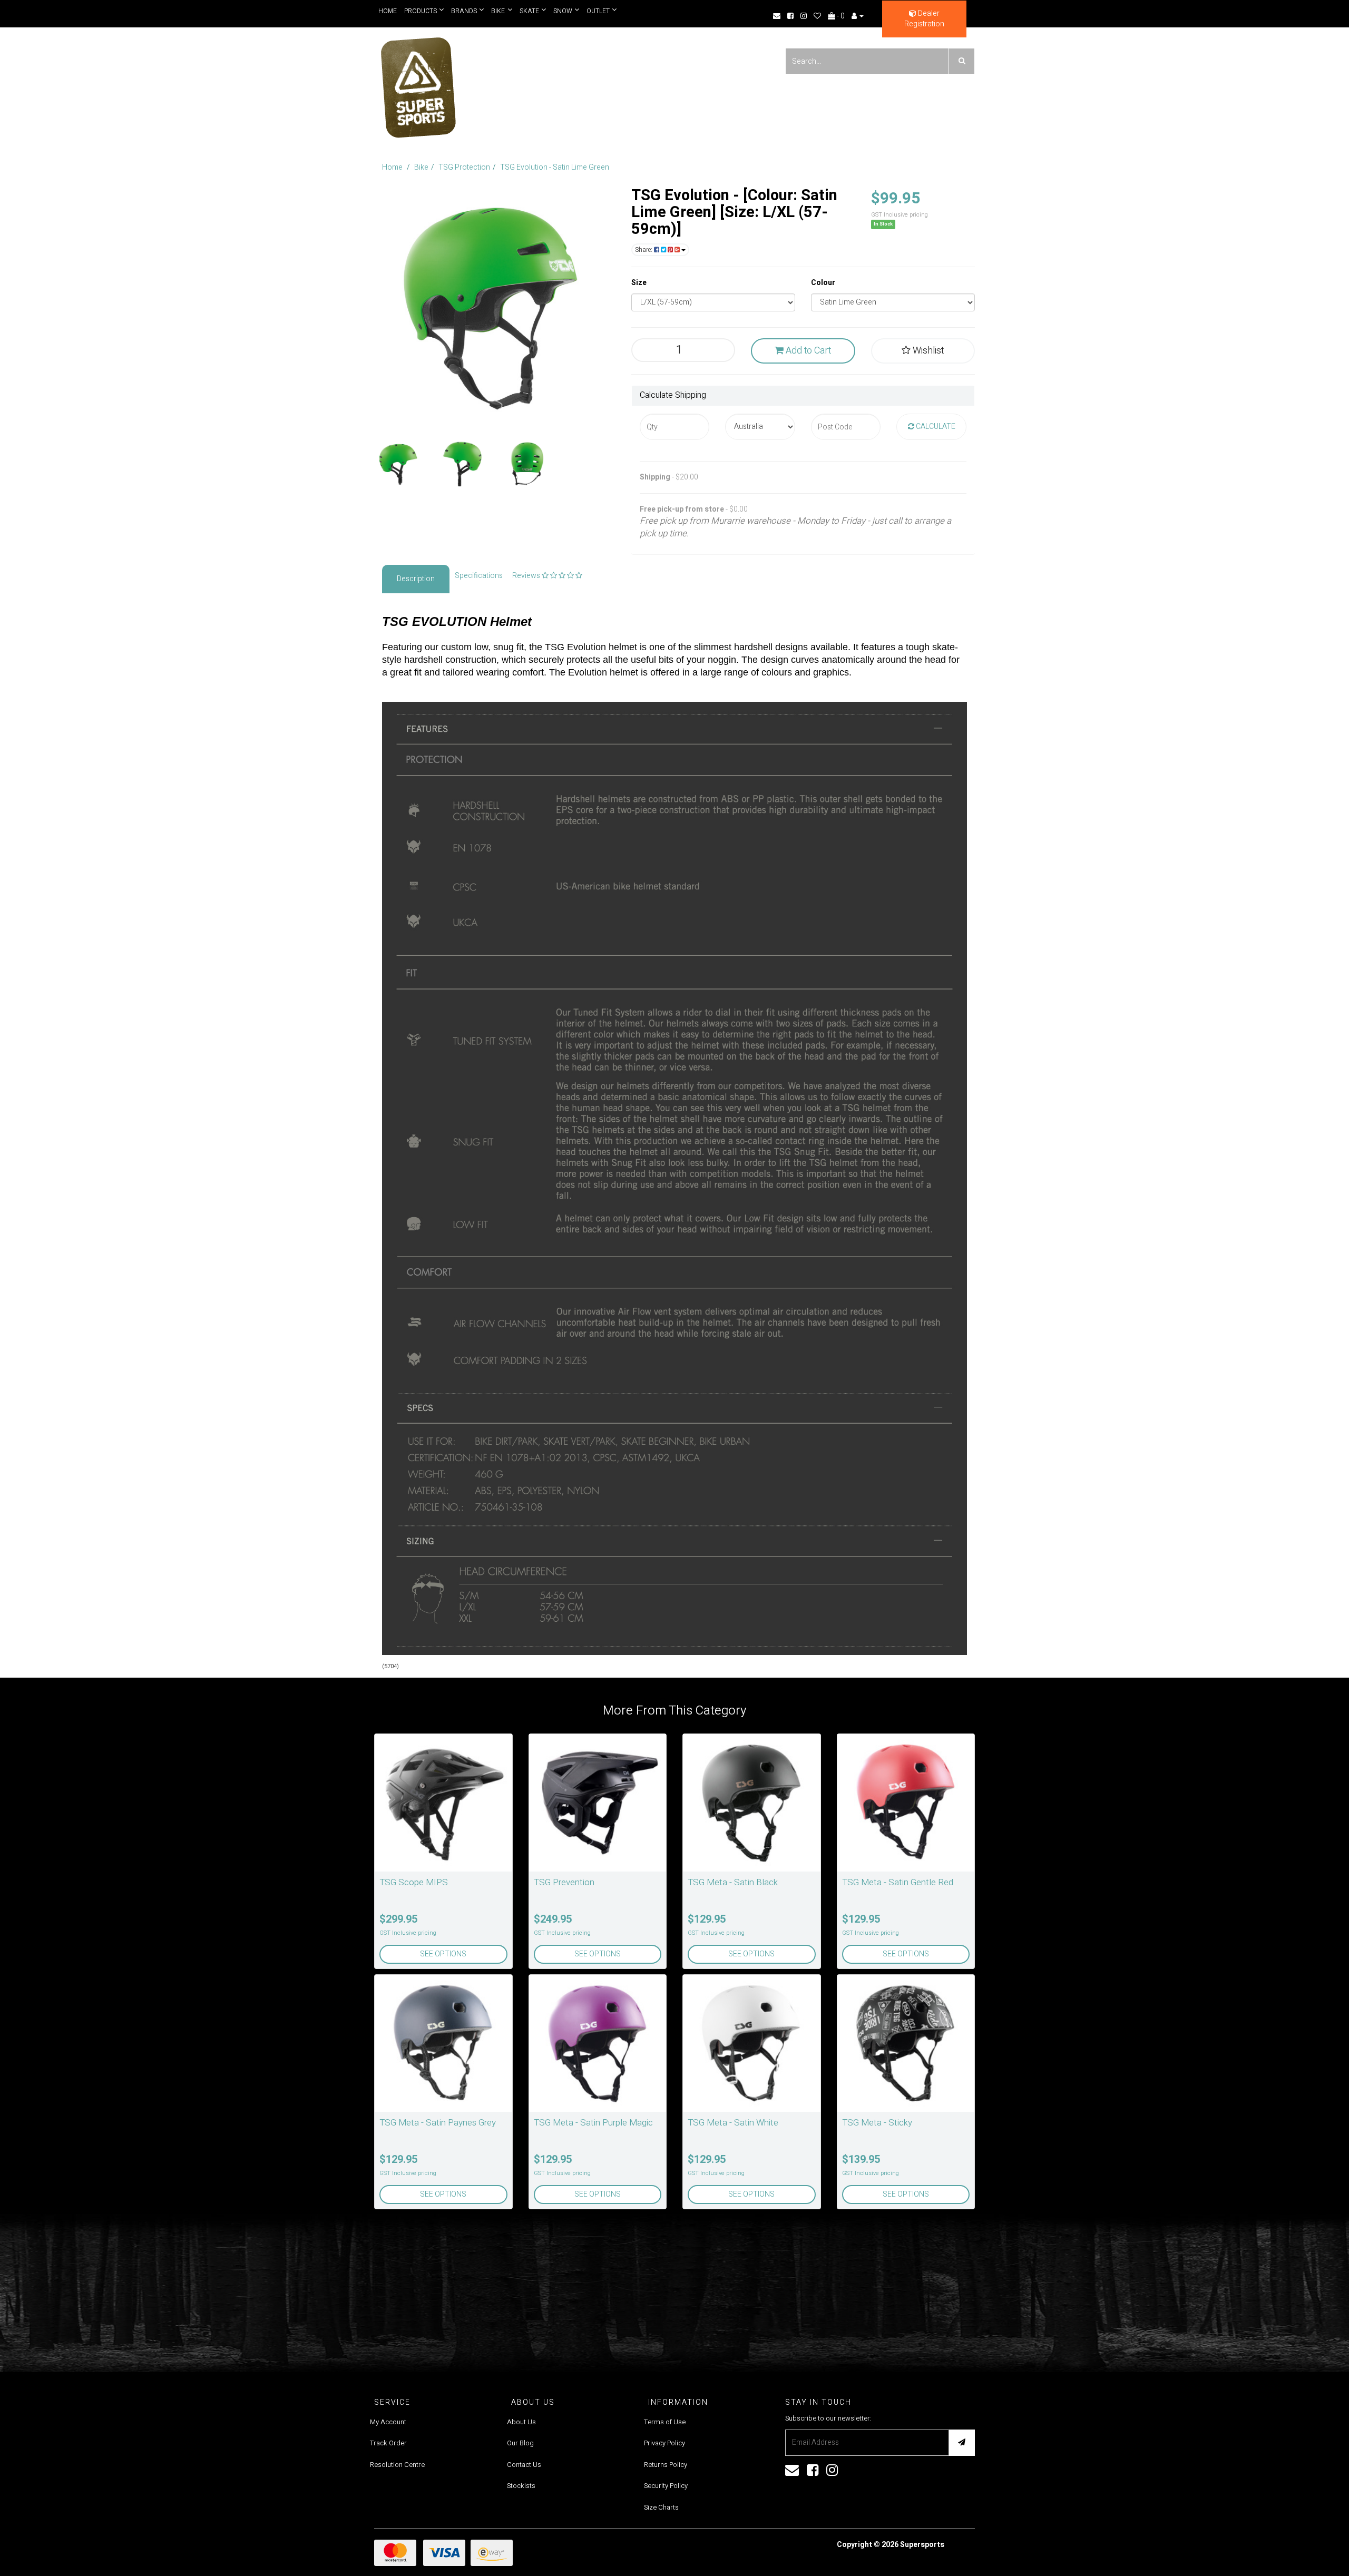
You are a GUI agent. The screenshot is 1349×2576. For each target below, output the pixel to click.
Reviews (527, 576)
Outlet (594, 11)
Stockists (521, 2486)
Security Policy (666, 2486)
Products (421, 11)
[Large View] (398, 464)
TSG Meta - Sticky (877, 2123)
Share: (644, 250)
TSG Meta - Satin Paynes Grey (438, 2123)
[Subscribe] (962, 2443)
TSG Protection (464, 167)
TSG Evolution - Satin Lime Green (555, 167)
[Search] (962, 61)
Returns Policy (666, 2465)
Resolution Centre (397, 2465)
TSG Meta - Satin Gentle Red (898, 1882)
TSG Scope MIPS (414, 1882)
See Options (443, 1954)
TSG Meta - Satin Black (733, 1882)
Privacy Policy (664, 2443)
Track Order (388, 2443)
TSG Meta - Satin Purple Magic (593, 2123)
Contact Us (524, 2465)
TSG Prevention (564, 1882)
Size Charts (661, 2507)
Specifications (479, 576)
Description (416, 579)
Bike (496, 11)
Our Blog (520, 2443)
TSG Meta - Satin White (733, 2123)
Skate (527, 11)
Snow (559, 11)
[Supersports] (418, 84)
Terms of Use (665, 2422)
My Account (388, 2422)
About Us (521, 2422)
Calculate (935, 427)
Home (388, 11)
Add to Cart (807, 351)
